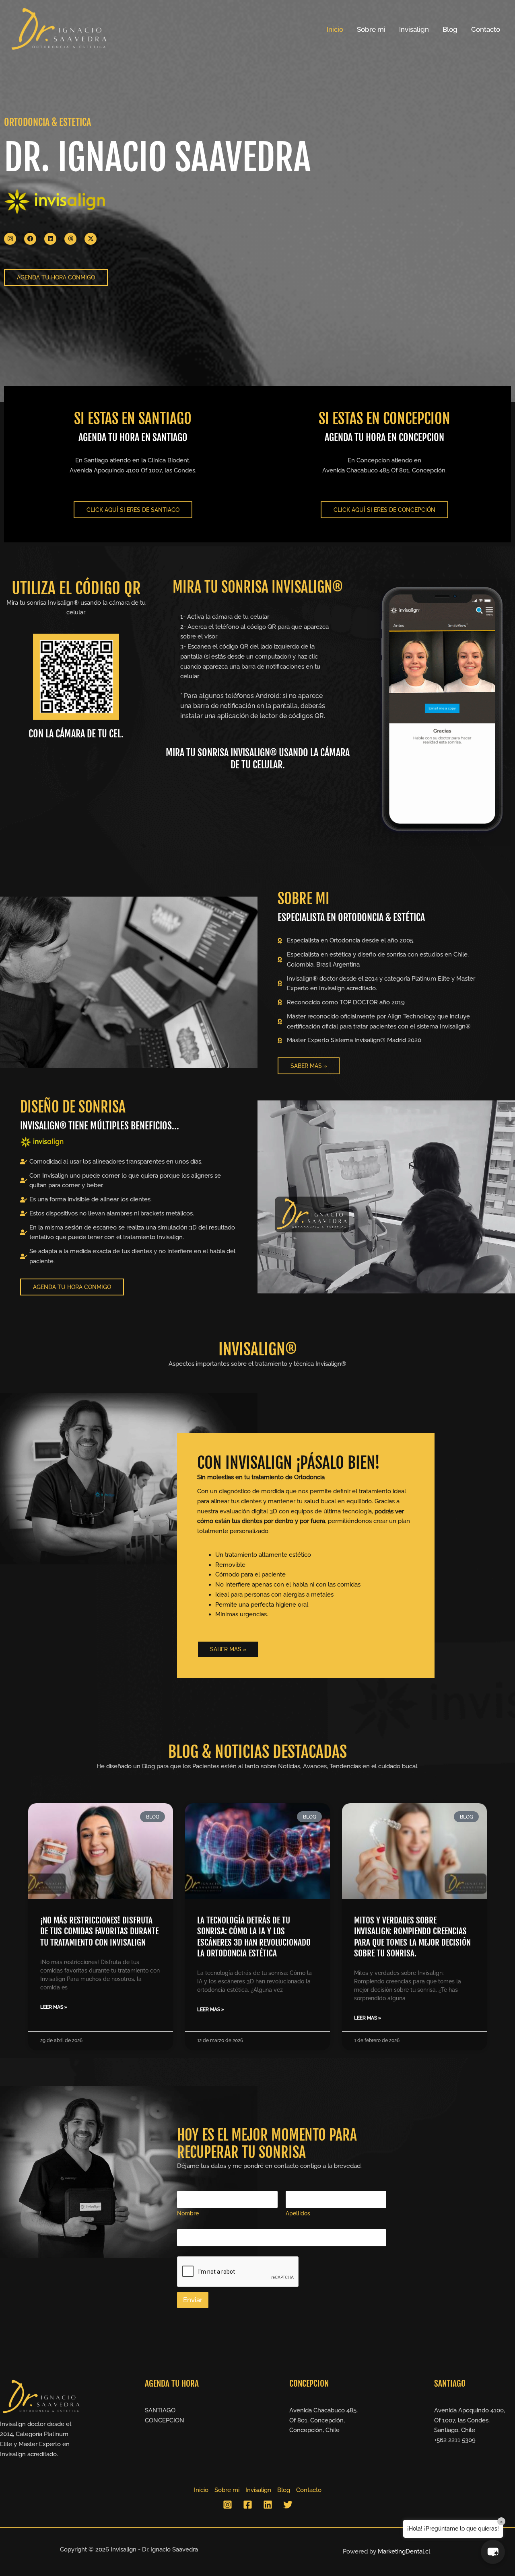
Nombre (188, 2213)
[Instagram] (228, 2505)
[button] (493, 2552)
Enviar (193, 2300)
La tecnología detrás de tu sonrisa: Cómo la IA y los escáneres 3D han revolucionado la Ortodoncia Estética (254, 1937)
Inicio (335, 29)
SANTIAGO (160, 2410)
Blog (450, 29)
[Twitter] (288, 2505)
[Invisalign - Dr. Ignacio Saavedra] (58, 29)
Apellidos (298, 2213)
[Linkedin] (268, 2505)
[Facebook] (248, 2505)
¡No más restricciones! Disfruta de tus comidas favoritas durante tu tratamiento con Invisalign (99, 1931)
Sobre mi (371, 29)
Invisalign (414, 29)
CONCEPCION (165, 2420)
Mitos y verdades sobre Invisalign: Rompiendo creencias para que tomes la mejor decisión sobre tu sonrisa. (412, 1937)
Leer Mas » (54, 2007)
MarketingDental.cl (404, 2551)
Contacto (486, 29)
